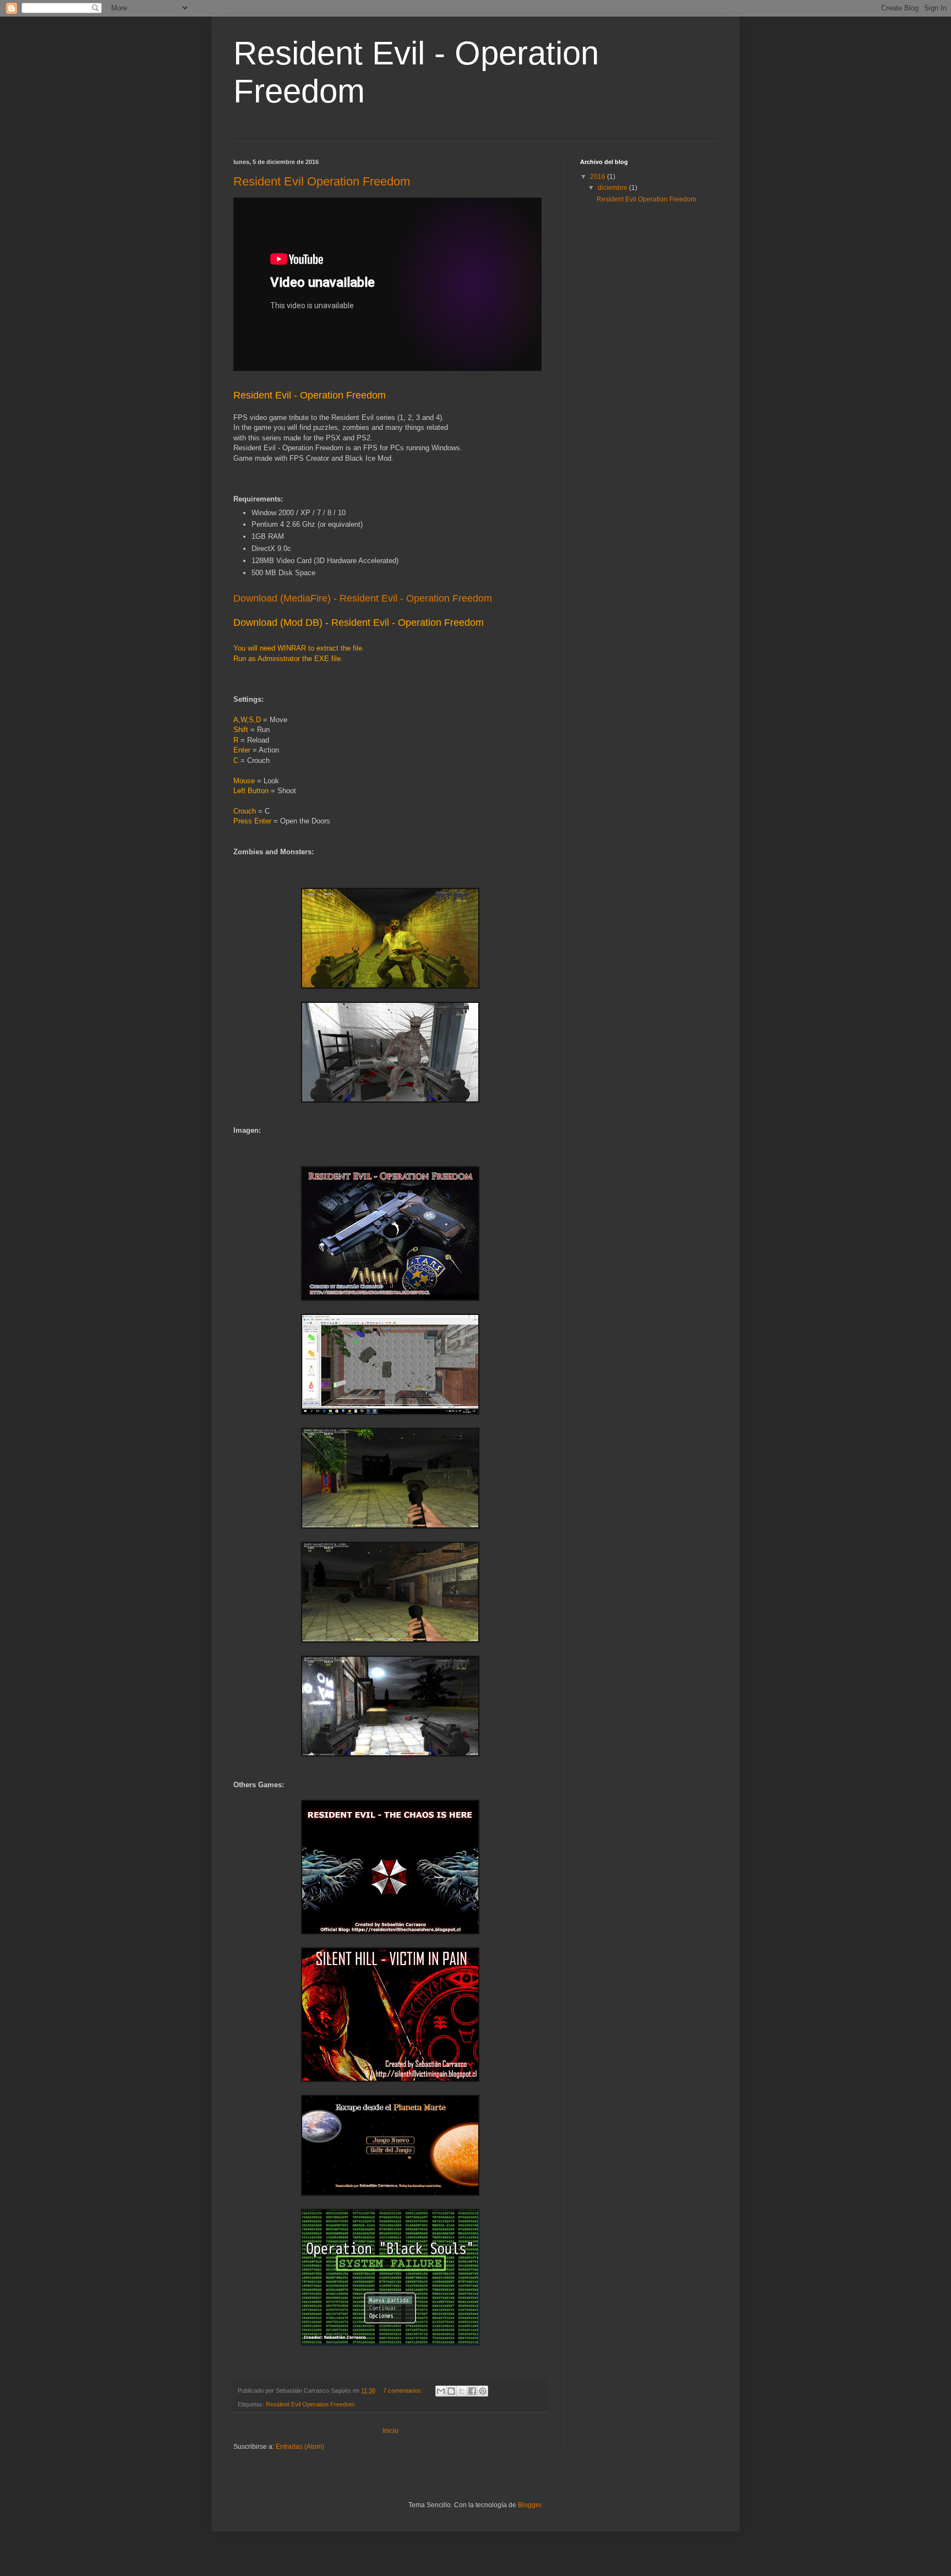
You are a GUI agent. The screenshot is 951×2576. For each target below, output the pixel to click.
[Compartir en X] (462, 2391)
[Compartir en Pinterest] (483, 2391)
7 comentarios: (404, 2391)
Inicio (390, 2431)
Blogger (529, 2505)
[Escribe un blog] (451, 2391)
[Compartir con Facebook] (472, 2391)
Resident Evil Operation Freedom (322, 181)
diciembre (613, 188)
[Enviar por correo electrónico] (441, 2391)
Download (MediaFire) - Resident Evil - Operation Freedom (363, 598)
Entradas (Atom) (300, 2447)
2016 (599, 177)
